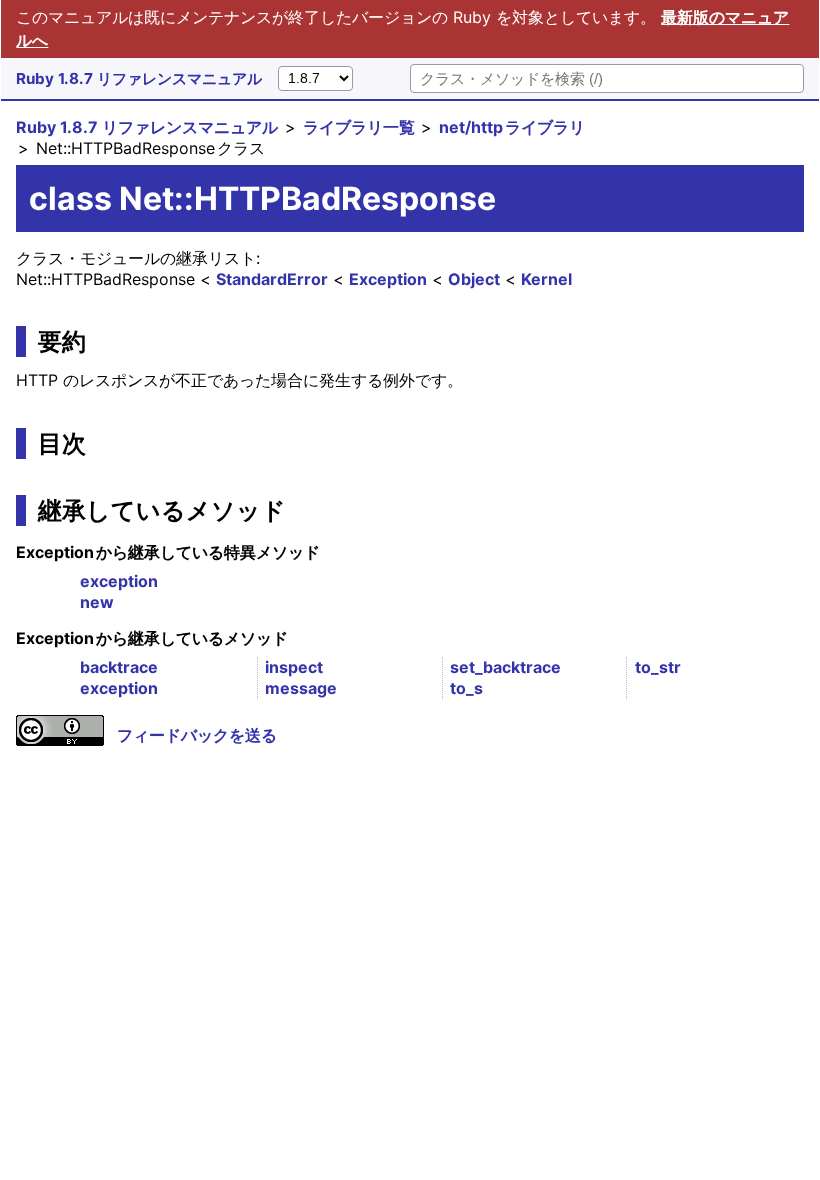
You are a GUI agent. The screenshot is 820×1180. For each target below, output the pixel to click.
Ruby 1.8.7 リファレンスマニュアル (139, 78)
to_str (658, 667)
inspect (294, 667)
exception (119, 581)
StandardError (272, 279)
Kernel (546, 279)
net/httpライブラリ (512, 127)
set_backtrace (505, 667)
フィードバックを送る (197, 735)
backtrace (119, 667)
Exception (388, 279)
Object (474, 279)
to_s (466, 688)
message (301, 688)
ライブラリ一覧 (359, 127)
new (97, 602)
